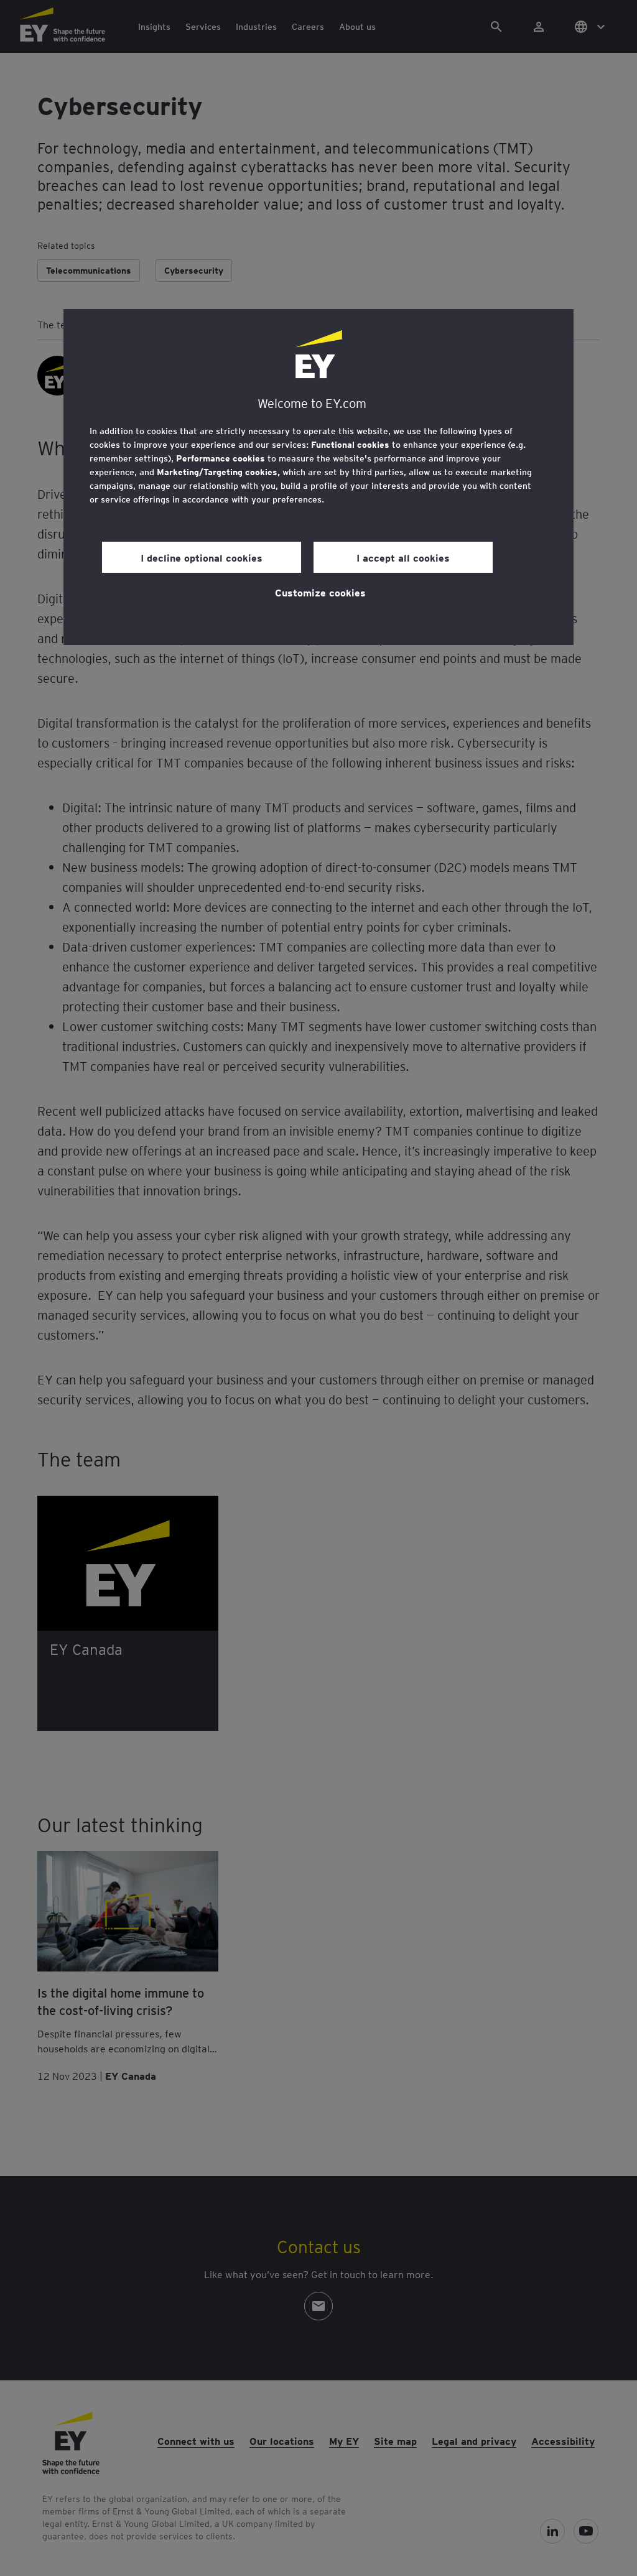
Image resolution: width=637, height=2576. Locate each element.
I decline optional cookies (202, 557)
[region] (318, 477)
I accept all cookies (403, 557)
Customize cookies (320, 592)
